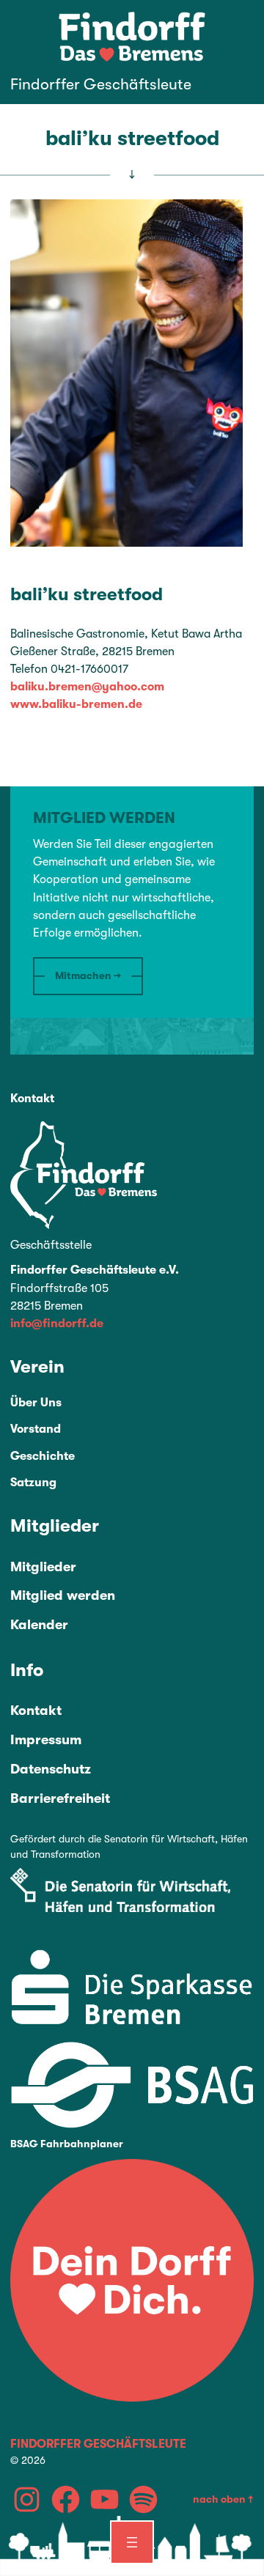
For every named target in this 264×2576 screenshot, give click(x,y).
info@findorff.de (57, 1324)
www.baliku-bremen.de (76, 704)
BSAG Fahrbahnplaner (67, 2144)
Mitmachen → (88, 975)
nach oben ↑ (223, 2499)
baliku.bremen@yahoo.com (87, 687)
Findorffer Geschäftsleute (101, 84)
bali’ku (40, 594)
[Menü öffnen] (132, 2542)
